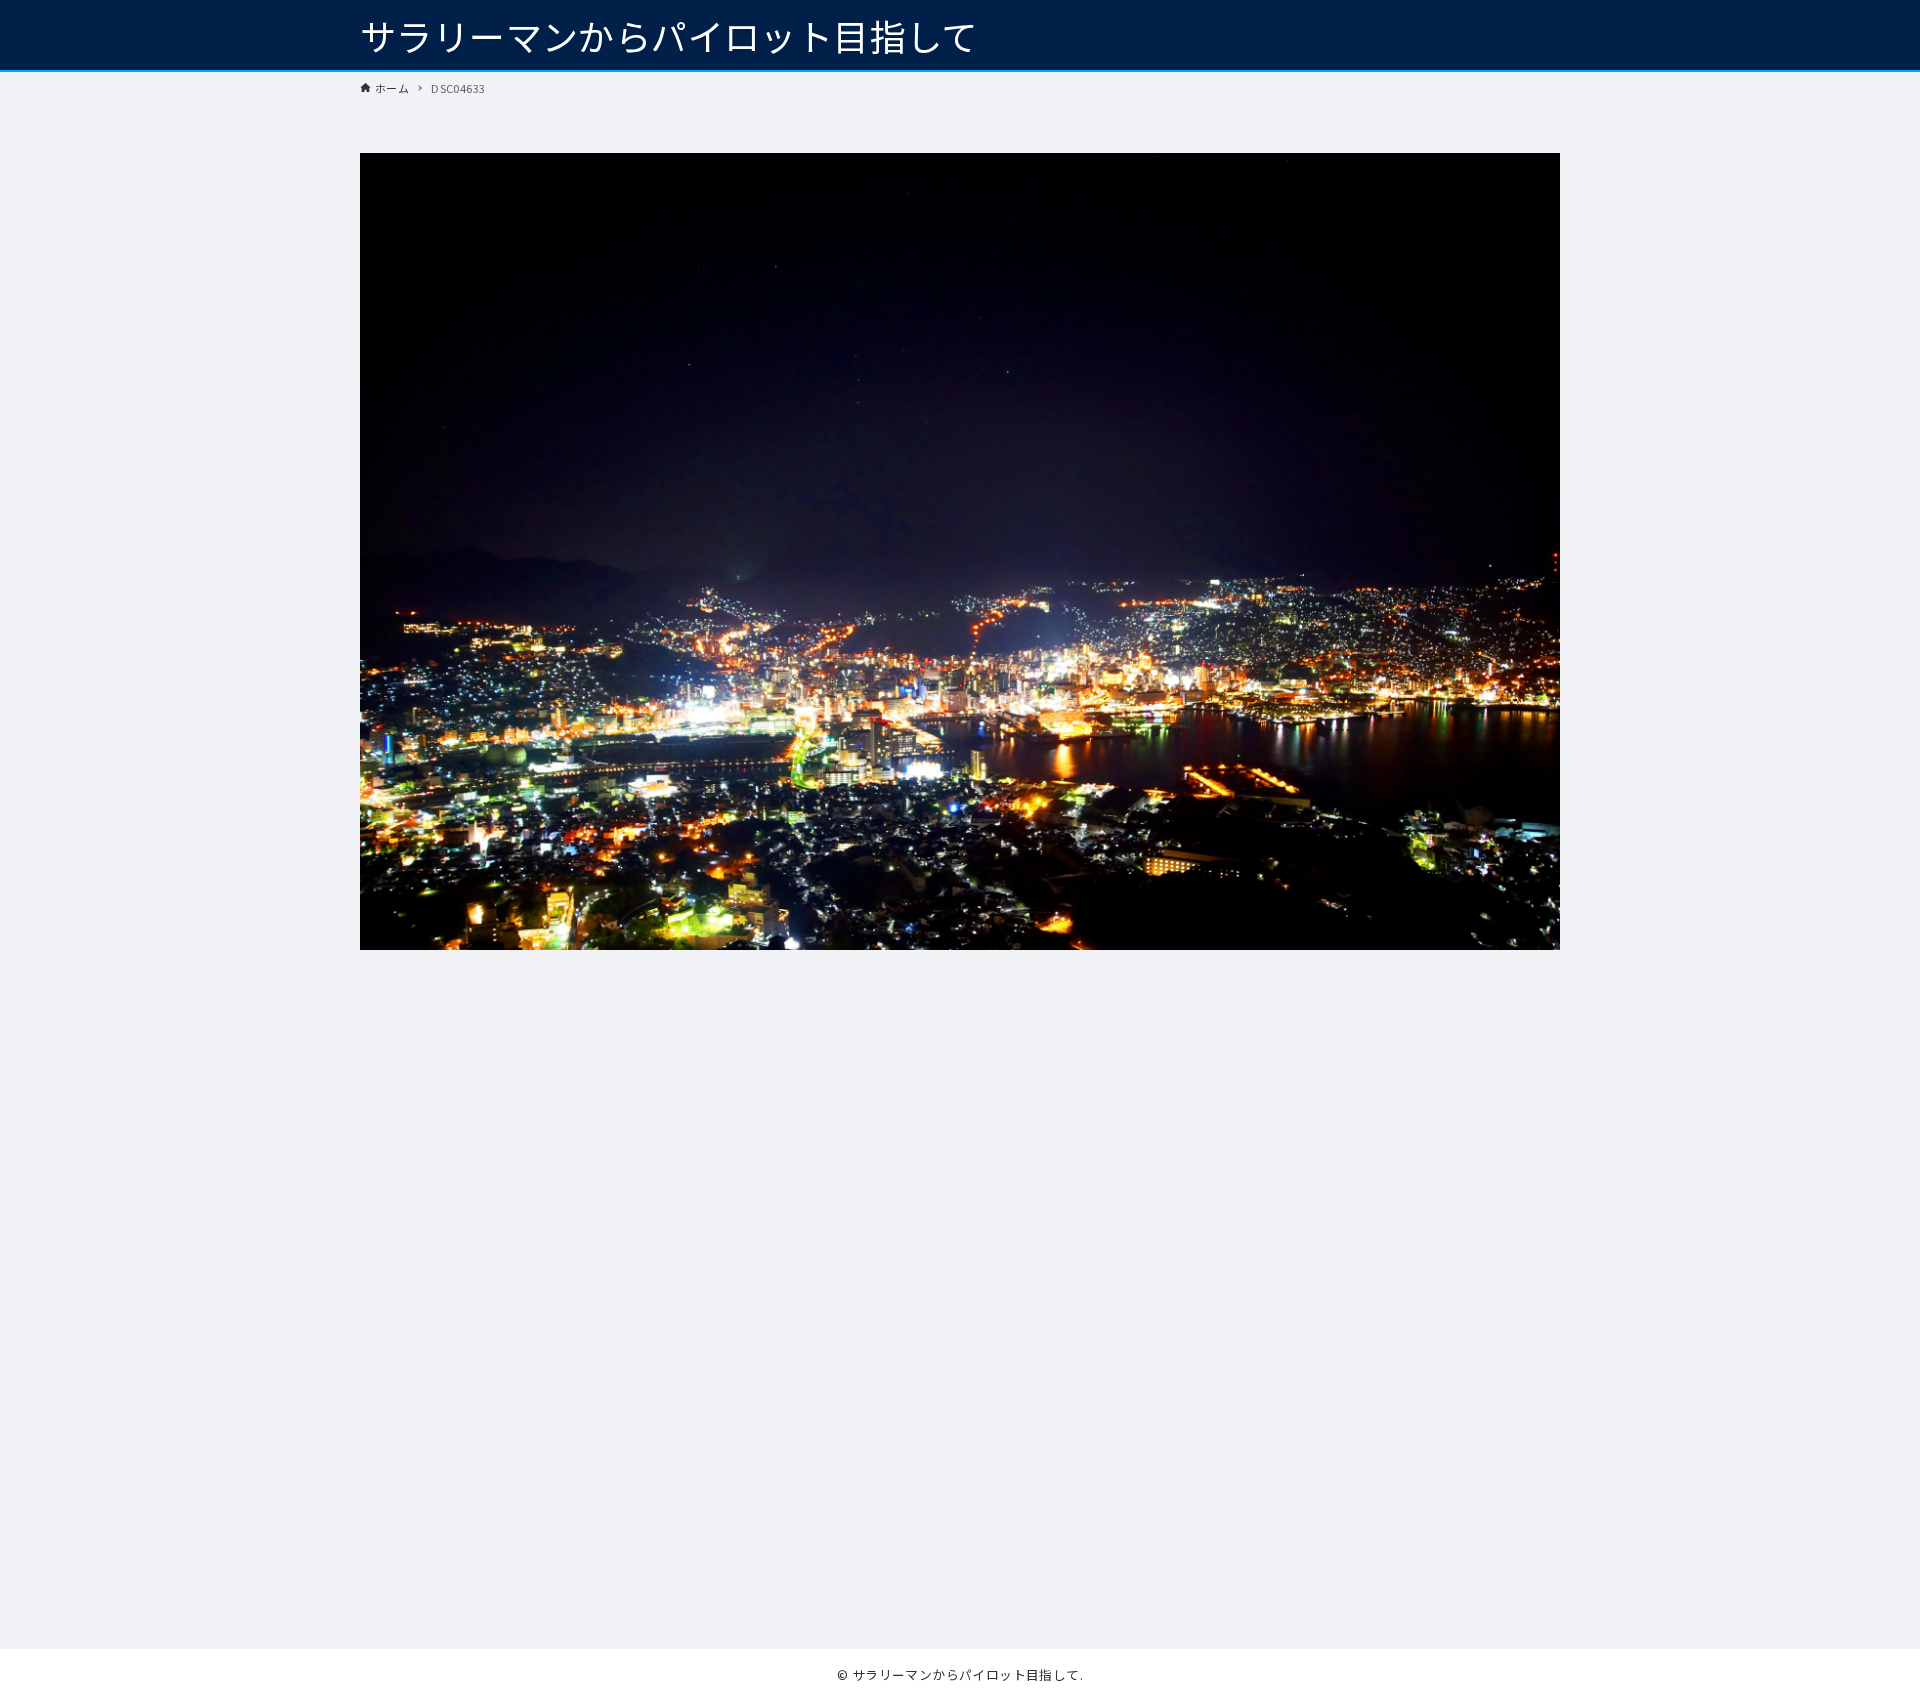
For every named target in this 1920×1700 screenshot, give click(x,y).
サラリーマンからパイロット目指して (669, 35)
